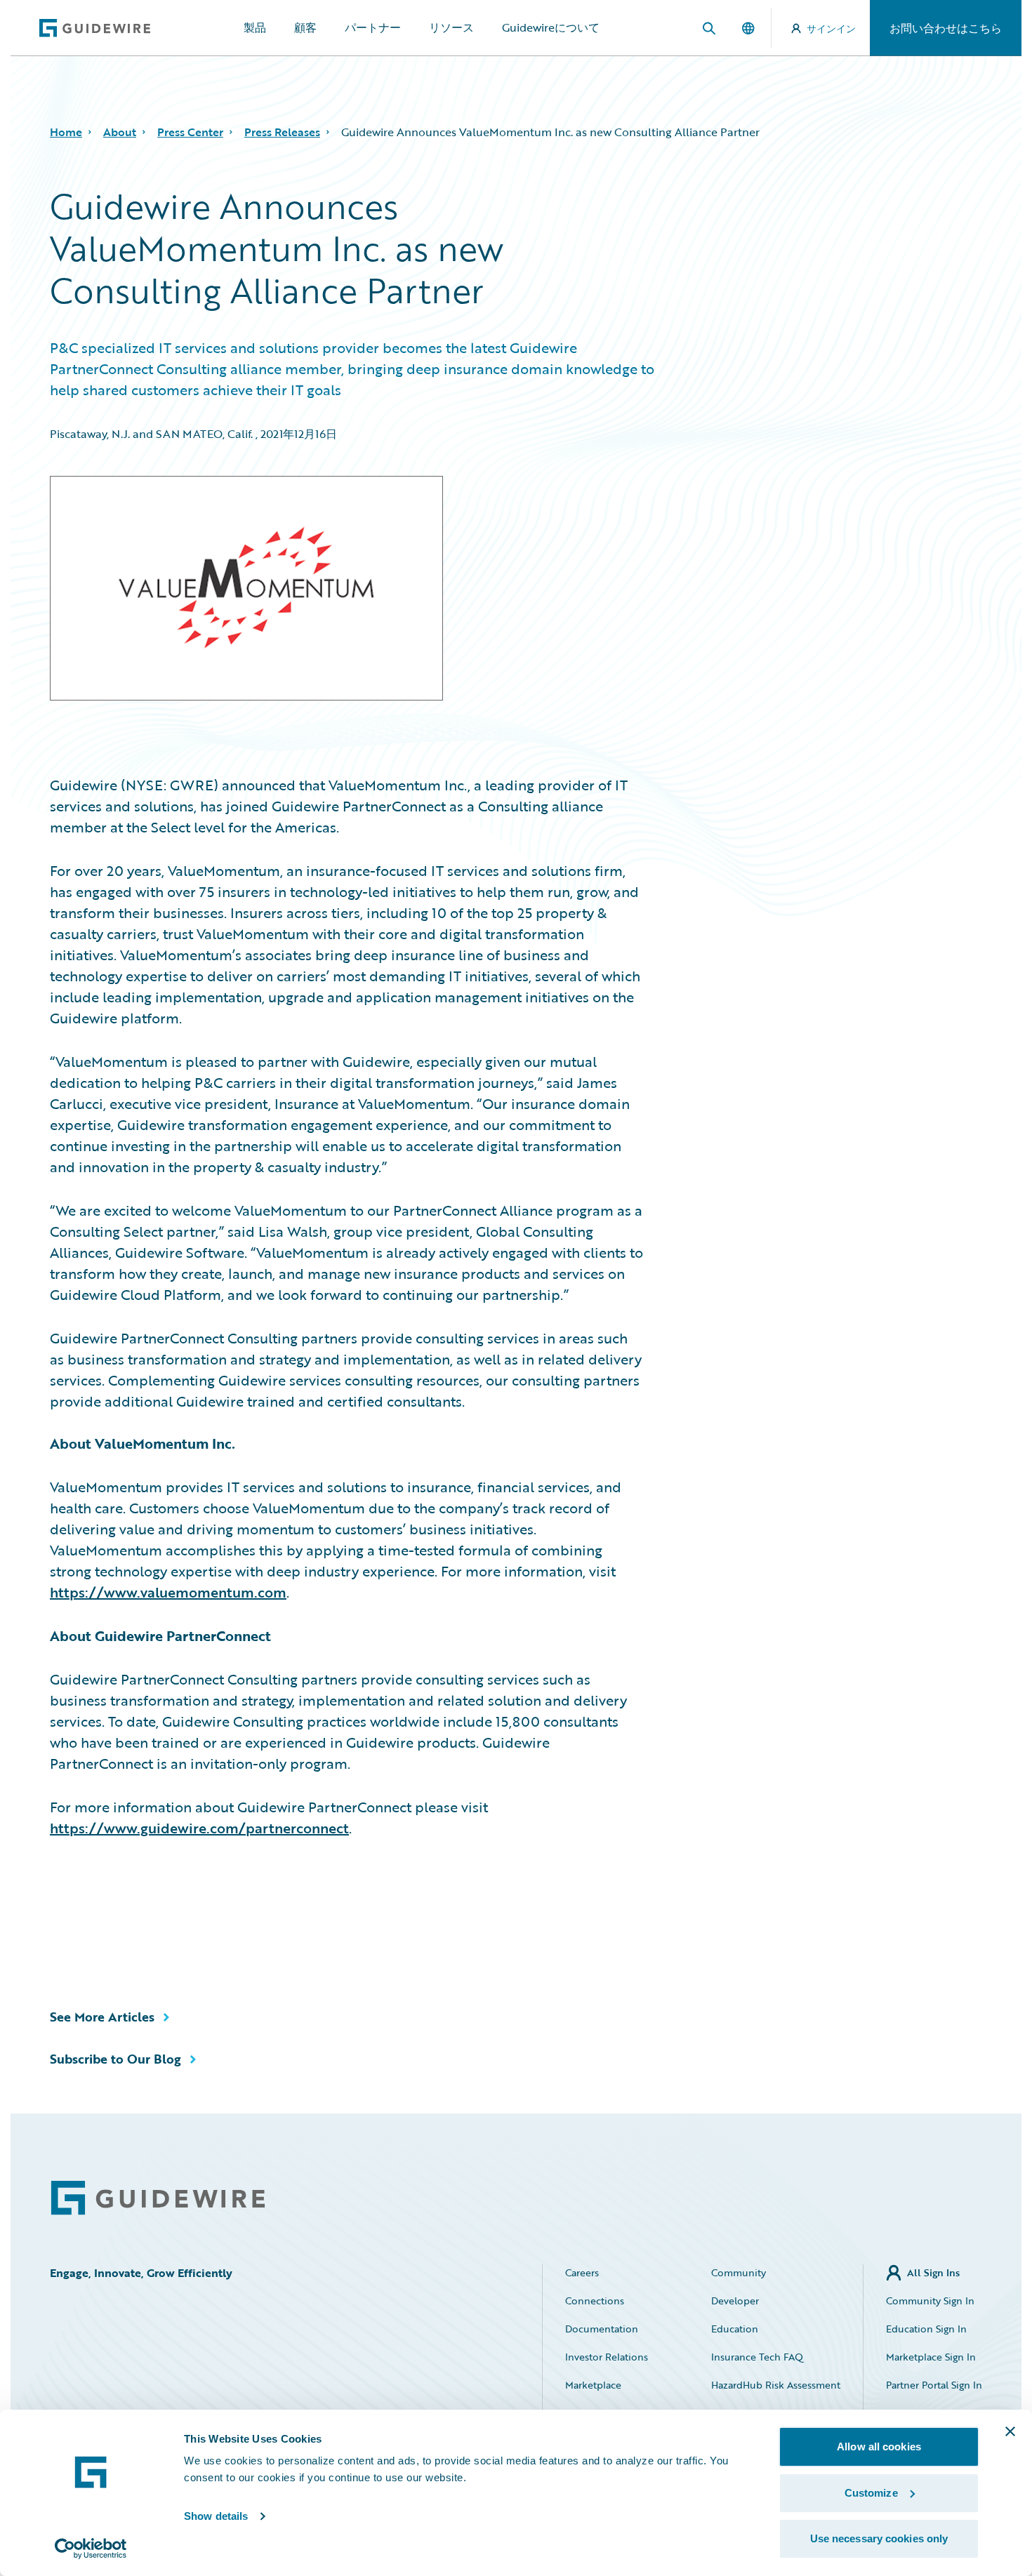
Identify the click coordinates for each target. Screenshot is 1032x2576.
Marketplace (593, 2385)
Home (66, 132)
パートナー (373, 27)
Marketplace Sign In (931, 2357)
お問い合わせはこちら (946, 28)
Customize (871, 2493)
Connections (595, 2301)
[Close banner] (1010, 2431)
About (120, 132)
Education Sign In (926, 2329)
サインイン (831, 28)
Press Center (190, 132)
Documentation (602, 2329)
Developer (735, 2301)
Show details (216, 2516)
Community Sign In (930, 2301)
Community (739, 2272)
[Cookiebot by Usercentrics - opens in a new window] (91, 2549)
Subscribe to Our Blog (115, 2059)
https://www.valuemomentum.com (168, 1592)
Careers (582, 2272)
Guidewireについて (551, 27)
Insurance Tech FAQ (757, 2357)
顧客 (305, 27)
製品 (255, 27)
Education (735, 2329)
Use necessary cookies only (879, 2538)
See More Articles (102, 2017)
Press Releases (282, 132)
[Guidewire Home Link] (158, 2198)
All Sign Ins (933, 2272)
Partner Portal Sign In (934, 2385)
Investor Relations (607, 2357)
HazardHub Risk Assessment (776, 2385)
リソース (451, 27)
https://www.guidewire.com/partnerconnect (199, 1828)
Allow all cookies (879, 2446)
